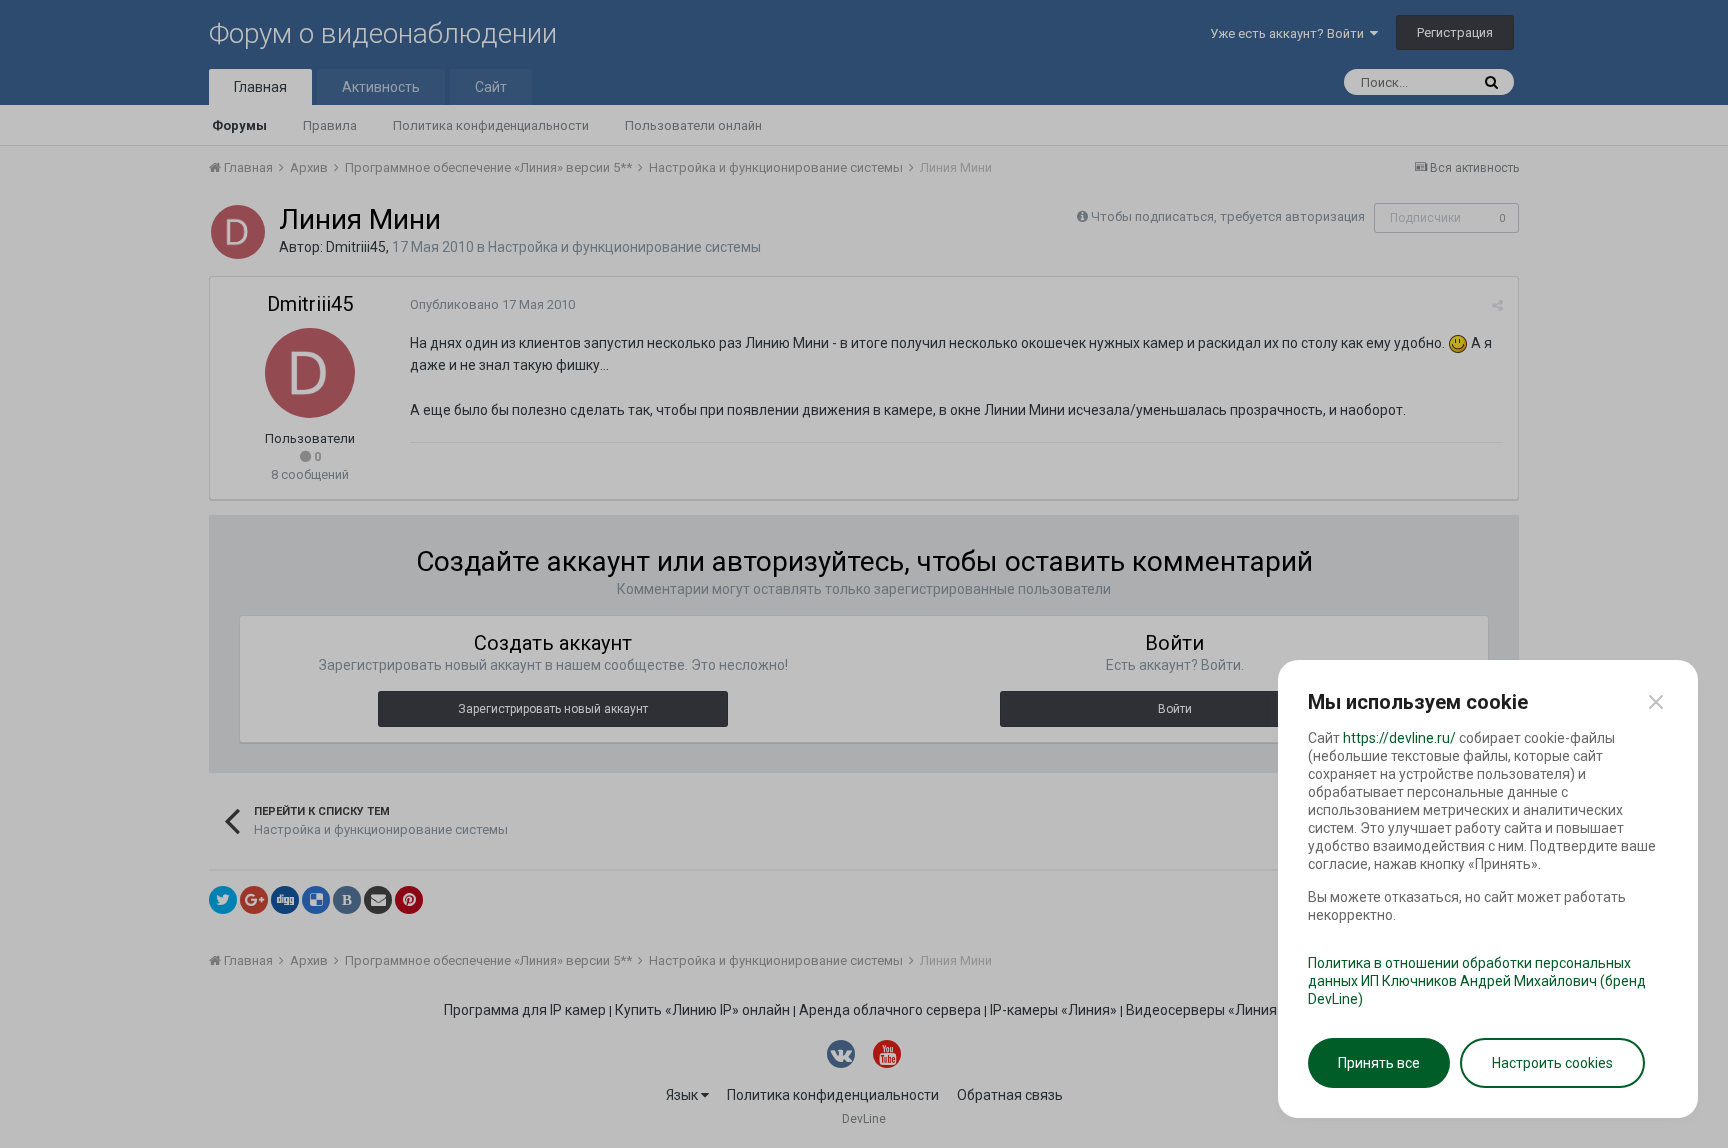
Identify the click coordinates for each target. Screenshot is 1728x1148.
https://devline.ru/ (1399, 738)
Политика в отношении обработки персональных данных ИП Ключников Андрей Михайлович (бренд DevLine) (1477, 981)
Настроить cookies (1552, 1063)
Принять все (1379, 1063)
